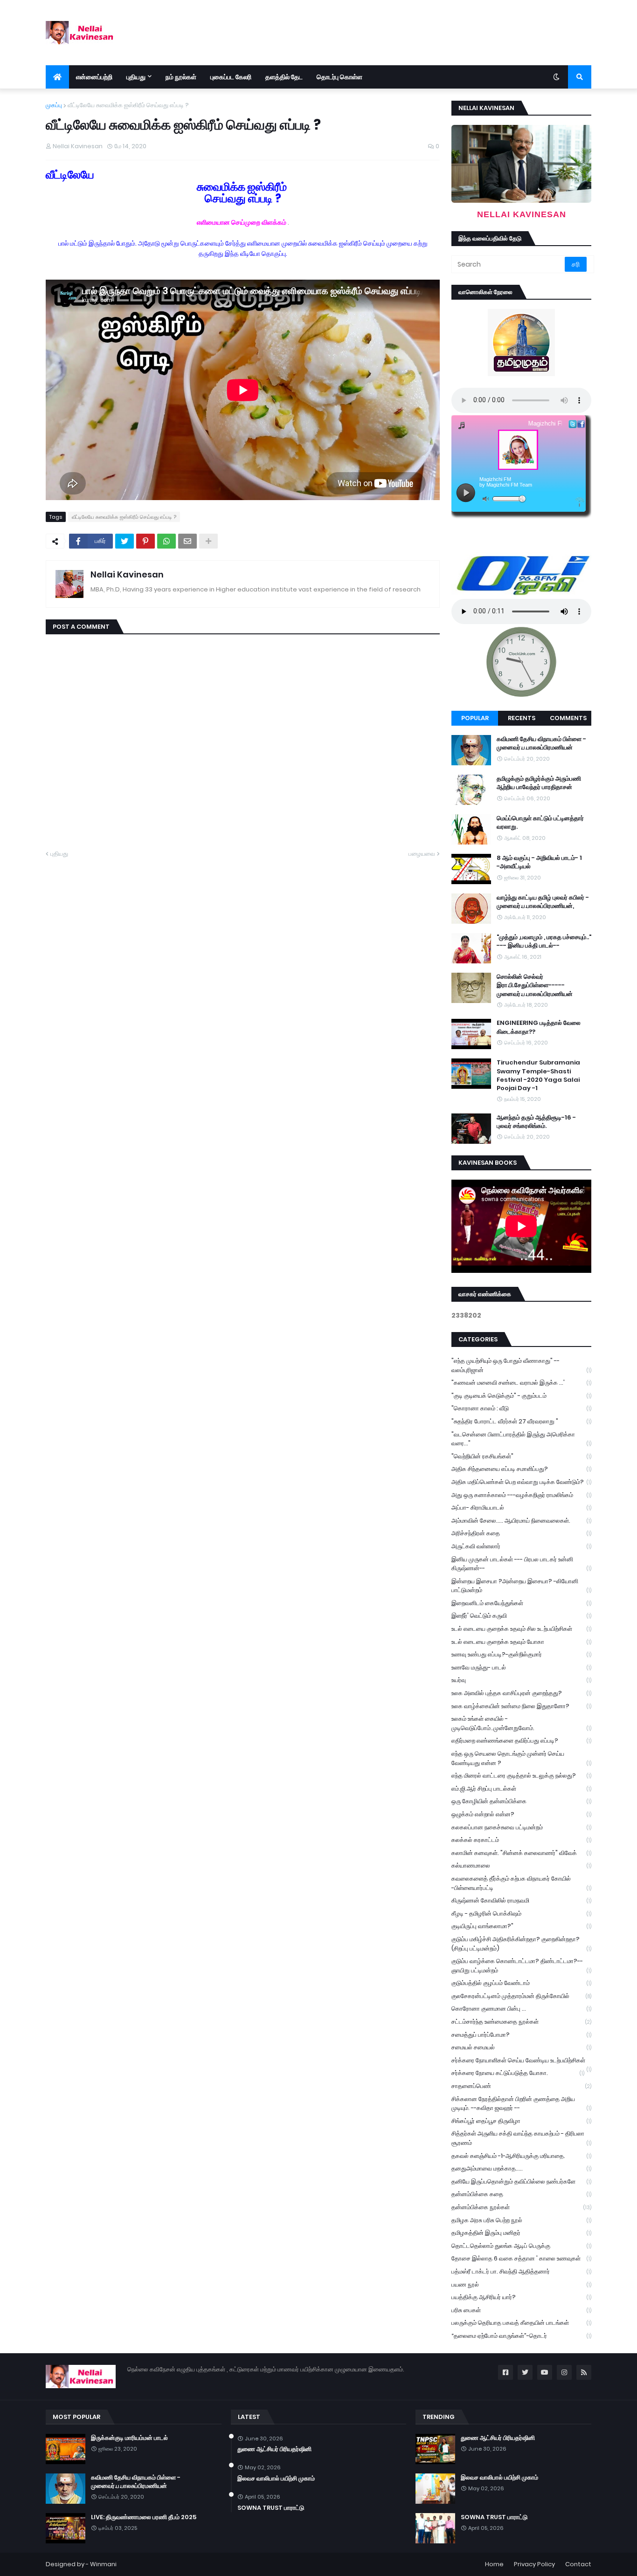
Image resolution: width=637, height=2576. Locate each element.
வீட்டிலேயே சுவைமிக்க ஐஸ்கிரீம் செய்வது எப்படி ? (128, 105)
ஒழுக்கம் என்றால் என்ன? (521, 1814)
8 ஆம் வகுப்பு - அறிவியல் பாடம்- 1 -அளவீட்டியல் (539, 862)
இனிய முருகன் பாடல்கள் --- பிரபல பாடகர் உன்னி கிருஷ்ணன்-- (521, 1564)
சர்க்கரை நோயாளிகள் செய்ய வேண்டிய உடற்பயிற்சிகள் (521, 2061)
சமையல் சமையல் (521, 2047)
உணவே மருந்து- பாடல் (521, 1667)
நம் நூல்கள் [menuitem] (181, 77)
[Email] (187, 541)
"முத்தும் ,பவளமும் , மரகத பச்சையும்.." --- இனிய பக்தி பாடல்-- (544, 941)
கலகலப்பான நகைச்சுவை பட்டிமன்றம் (521, 1827)
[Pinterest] (145, 541)
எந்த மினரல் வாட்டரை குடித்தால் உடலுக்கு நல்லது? (521, 1776)
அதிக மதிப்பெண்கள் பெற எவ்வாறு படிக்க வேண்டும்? (521, 1482)
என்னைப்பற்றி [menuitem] (94, 77)
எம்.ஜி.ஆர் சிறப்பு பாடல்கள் (521, 1789)
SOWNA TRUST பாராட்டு (271, 2508)
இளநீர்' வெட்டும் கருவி (521, 1616)
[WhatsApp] (166, 541)
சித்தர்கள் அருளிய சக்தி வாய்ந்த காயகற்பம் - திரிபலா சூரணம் (521, 2138)
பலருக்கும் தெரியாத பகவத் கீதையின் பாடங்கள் (521, 2323)
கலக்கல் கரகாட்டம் (521, 1840)
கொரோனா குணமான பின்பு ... (521, 2009)
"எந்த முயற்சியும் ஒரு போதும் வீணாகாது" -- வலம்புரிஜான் (521, 1365)
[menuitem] (57, 77)
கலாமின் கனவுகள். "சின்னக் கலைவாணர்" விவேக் (521, 1853)
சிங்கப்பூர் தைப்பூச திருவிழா (521, 2121)
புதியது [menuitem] (136, 77)
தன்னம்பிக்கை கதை (521, 2194)
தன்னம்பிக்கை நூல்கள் (521, 2207)
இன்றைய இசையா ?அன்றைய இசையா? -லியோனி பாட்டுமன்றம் (521, 1586)
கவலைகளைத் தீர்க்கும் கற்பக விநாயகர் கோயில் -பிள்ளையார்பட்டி (521, 1883)
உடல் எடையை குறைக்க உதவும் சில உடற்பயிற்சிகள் (521, 1629)
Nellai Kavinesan (127, 574)
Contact (578, 2564)
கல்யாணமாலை (521, 1865)
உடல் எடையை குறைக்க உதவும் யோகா (521, 1642)
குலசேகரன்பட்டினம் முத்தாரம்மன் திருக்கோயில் (521, 1996)
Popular (475, 718)
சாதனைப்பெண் (521, 2086)
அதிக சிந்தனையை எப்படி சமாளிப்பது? (521, 1469)
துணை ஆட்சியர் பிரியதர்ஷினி (274, 2449)
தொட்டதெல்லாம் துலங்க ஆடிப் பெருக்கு (521, 2246)
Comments (568, 718)
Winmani (103, 2564)
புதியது (59, 854)
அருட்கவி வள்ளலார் (521, 1546)
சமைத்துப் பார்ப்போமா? (521, 2035)
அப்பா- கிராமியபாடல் (521, 1508)
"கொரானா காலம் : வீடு (521, 1408)
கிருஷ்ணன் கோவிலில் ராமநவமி (521, 1900)
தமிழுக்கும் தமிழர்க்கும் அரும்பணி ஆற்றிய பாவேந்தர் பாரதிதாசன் (539, 783)
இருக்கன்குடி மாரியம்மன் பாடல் (129, 2438)
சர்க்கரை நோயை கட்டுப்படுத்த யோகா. (518, 2073)
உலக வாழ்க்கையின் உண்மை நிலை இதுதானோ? (521, 1706)
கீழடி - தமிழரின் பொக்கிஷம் (521, 1913)
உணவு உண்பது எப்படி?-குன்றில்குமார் (521, 1654)
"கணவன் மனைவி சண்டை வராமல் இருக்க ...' (521, 1383)
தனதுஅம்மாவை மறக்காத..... (521, 2168)
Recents (522, 718)
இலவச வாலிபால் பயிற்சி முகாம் (276, 2479)
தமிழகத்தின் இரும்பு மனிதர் (521, 2233)
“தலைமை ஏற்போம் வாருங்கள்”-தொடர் (521, 2336)
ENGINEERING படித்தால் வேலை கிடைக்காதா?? (539, 1027)
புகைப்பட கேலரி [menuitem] (231, 77)
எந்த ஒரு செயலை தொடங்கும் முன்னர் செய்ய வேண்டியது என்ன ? (521, 1758)
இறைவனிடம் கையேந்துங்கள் (521, 1603)
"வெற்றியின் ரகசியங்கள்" (521, 1456)
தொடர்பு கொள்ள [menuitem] (339, 77)
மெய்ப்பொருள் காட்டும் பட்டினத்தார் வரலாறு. (540, 823)
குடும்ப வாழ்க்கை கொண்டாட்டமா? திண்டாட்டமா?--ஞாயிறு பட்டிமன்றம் (521, 1966)
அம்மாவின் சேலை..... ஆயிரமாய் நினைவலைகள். (521, 1521)
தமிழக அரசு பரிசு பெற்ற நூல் (521, 2220)
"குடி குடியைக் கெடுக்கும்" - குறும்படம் (521, 1396)
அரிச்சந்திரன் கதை (521, 1533)
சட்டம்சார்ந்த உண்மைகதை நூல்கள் (521, 2022)
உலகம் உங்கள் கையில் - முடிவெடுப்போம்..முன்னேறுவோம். (521, 1723)
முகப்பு (54, 105)
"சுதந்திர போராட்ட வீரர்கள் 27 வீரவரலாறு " (521, 1421)
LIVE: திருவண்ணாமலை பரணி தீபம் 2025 (144, 2517)
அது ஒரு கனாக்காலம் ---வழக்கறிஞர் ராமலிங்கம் (521, 1495)
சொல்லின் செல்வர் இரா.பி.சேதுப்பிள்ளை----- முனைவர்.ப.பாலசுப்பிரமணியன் (535, 985)
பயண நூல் (521, 2284)
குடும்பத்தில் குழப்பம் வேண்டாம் (521, 1983)
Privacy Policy (534, 2564)
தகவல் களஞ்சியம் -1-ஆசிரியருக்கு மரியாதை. (521, 2156)
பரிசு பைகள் (521, 2310)
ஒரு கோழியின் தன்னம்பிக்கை (521, 1801)
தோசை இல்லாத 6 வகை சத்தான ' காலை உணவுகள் (521, 2258)
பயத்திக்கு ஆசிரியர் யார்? (521, 2297)
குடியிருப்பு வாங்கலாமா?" (521, 1926)
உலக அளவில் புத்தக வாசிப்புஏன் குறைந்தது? (521, 1693)
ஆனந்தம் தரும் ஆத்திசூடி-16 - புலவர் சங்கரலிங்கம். (536, 1122)
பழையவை (422, 854)
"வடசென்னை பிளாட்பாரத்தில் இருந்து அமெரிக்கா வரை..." (521, 1439)
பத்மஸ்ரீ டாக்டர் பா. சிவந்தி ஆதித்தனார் (521, 2271)
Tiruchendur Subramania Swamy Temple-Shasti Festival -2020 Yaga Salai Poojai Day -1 (538, 1075)
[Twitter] (125, 541)
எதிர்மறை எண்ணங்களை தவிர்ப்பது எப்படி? (521, 1741)
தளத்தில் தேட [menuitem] (284, 77)
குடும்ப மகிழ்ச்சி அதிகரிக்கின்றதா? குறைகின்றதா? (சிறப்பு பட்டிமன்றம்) (521, 1944)
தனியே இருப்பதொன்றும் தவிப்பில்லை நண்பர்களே (521, 2181)
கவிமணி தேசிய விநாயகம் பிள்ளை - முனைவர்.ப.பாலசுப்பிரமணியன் (541, 743)
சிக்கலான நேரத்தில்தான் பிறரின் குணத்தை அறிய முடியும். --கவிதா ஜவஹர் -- (521, 2104)
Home (494, 2564)
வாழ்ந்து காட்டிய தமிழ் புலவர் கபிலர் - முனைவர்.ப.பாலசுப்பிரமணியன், (543, 902)
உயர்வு (521, 1680)
